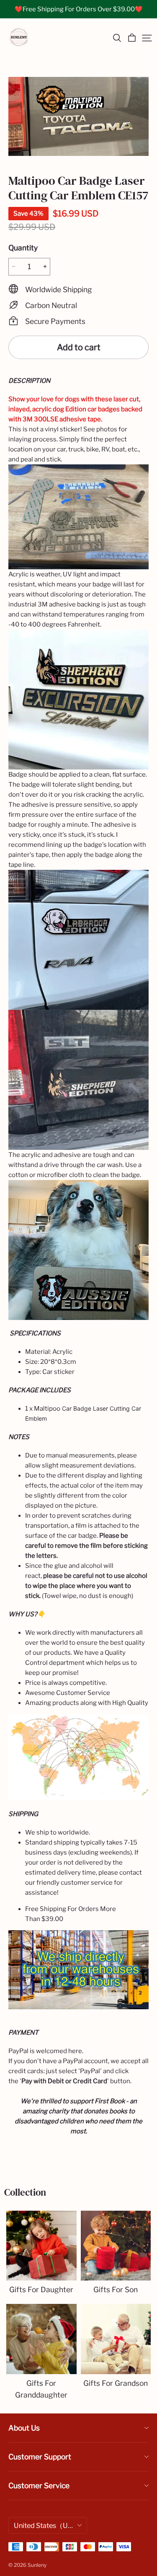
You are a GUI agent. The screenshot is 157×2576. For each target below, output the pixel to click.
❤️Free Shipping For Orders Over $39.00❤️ (79, 9)
